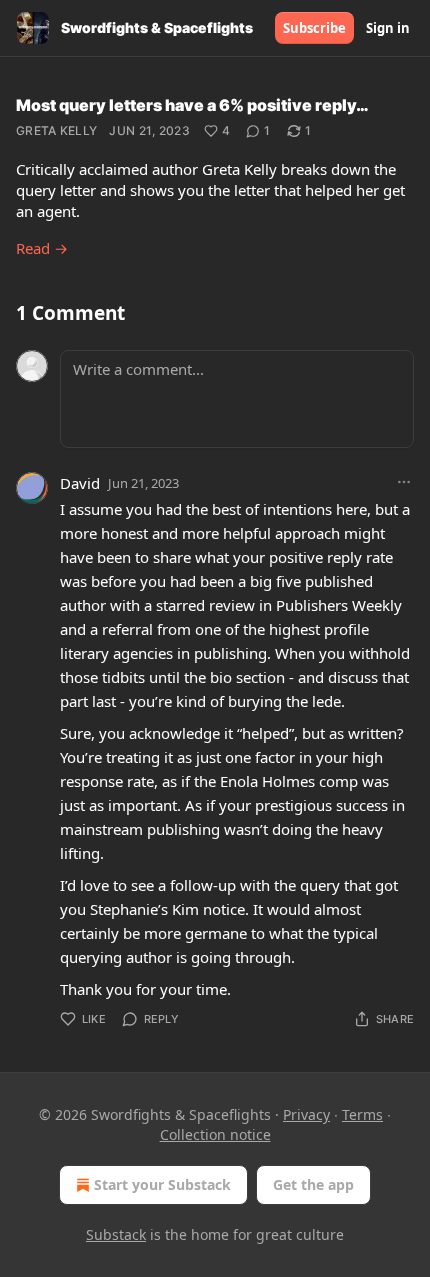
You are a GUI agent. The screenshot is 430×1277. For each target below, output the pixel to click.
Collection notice (215, 1134)
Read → (42, 248)
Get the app (313, 1184)
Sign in (388, 28)
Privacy (306, 1114)
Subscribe (314, 28)
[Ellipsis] (404, 482)
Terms (362, 1114)
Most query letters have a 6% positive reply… (192, 105)
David (80, 483)
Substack (116, 1234)
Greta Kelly (56, 130)
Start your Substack (162, 1184)
